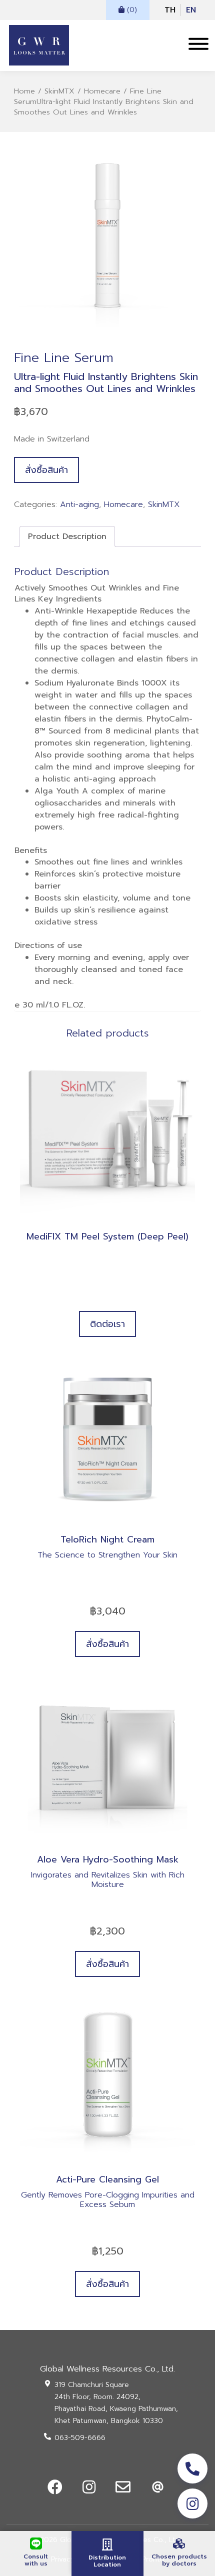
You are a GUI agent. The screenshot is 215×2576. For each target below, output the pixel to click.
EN (191, 10)
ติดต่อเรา (107, 1324)
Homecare (102, 91)
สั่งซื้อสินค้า (46, 470)
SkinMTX (59, 91)
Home (24, 91)
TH (170, 10)
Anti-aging (79, 504)
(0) (131, 10)
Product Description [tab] (67, 536)
